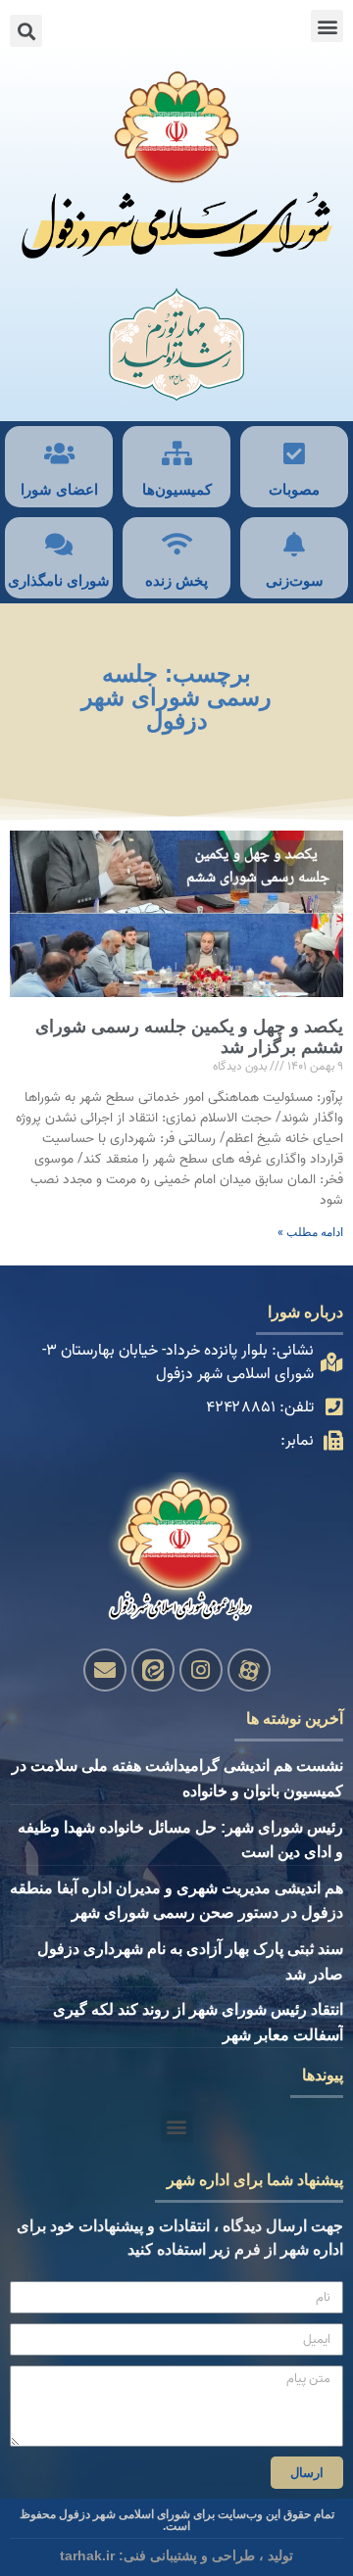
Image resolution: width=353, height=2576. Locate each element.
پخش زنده (176, 580)
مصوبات (294, 489)
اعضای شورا (59, 489)
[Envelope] (105, 1670)
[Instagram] (201, 1670)
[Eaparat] (249, 1670)
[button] (327, 26)
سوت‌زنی (295, 580)
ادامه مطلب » (310, 1232)
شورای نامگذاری (59, 580)
